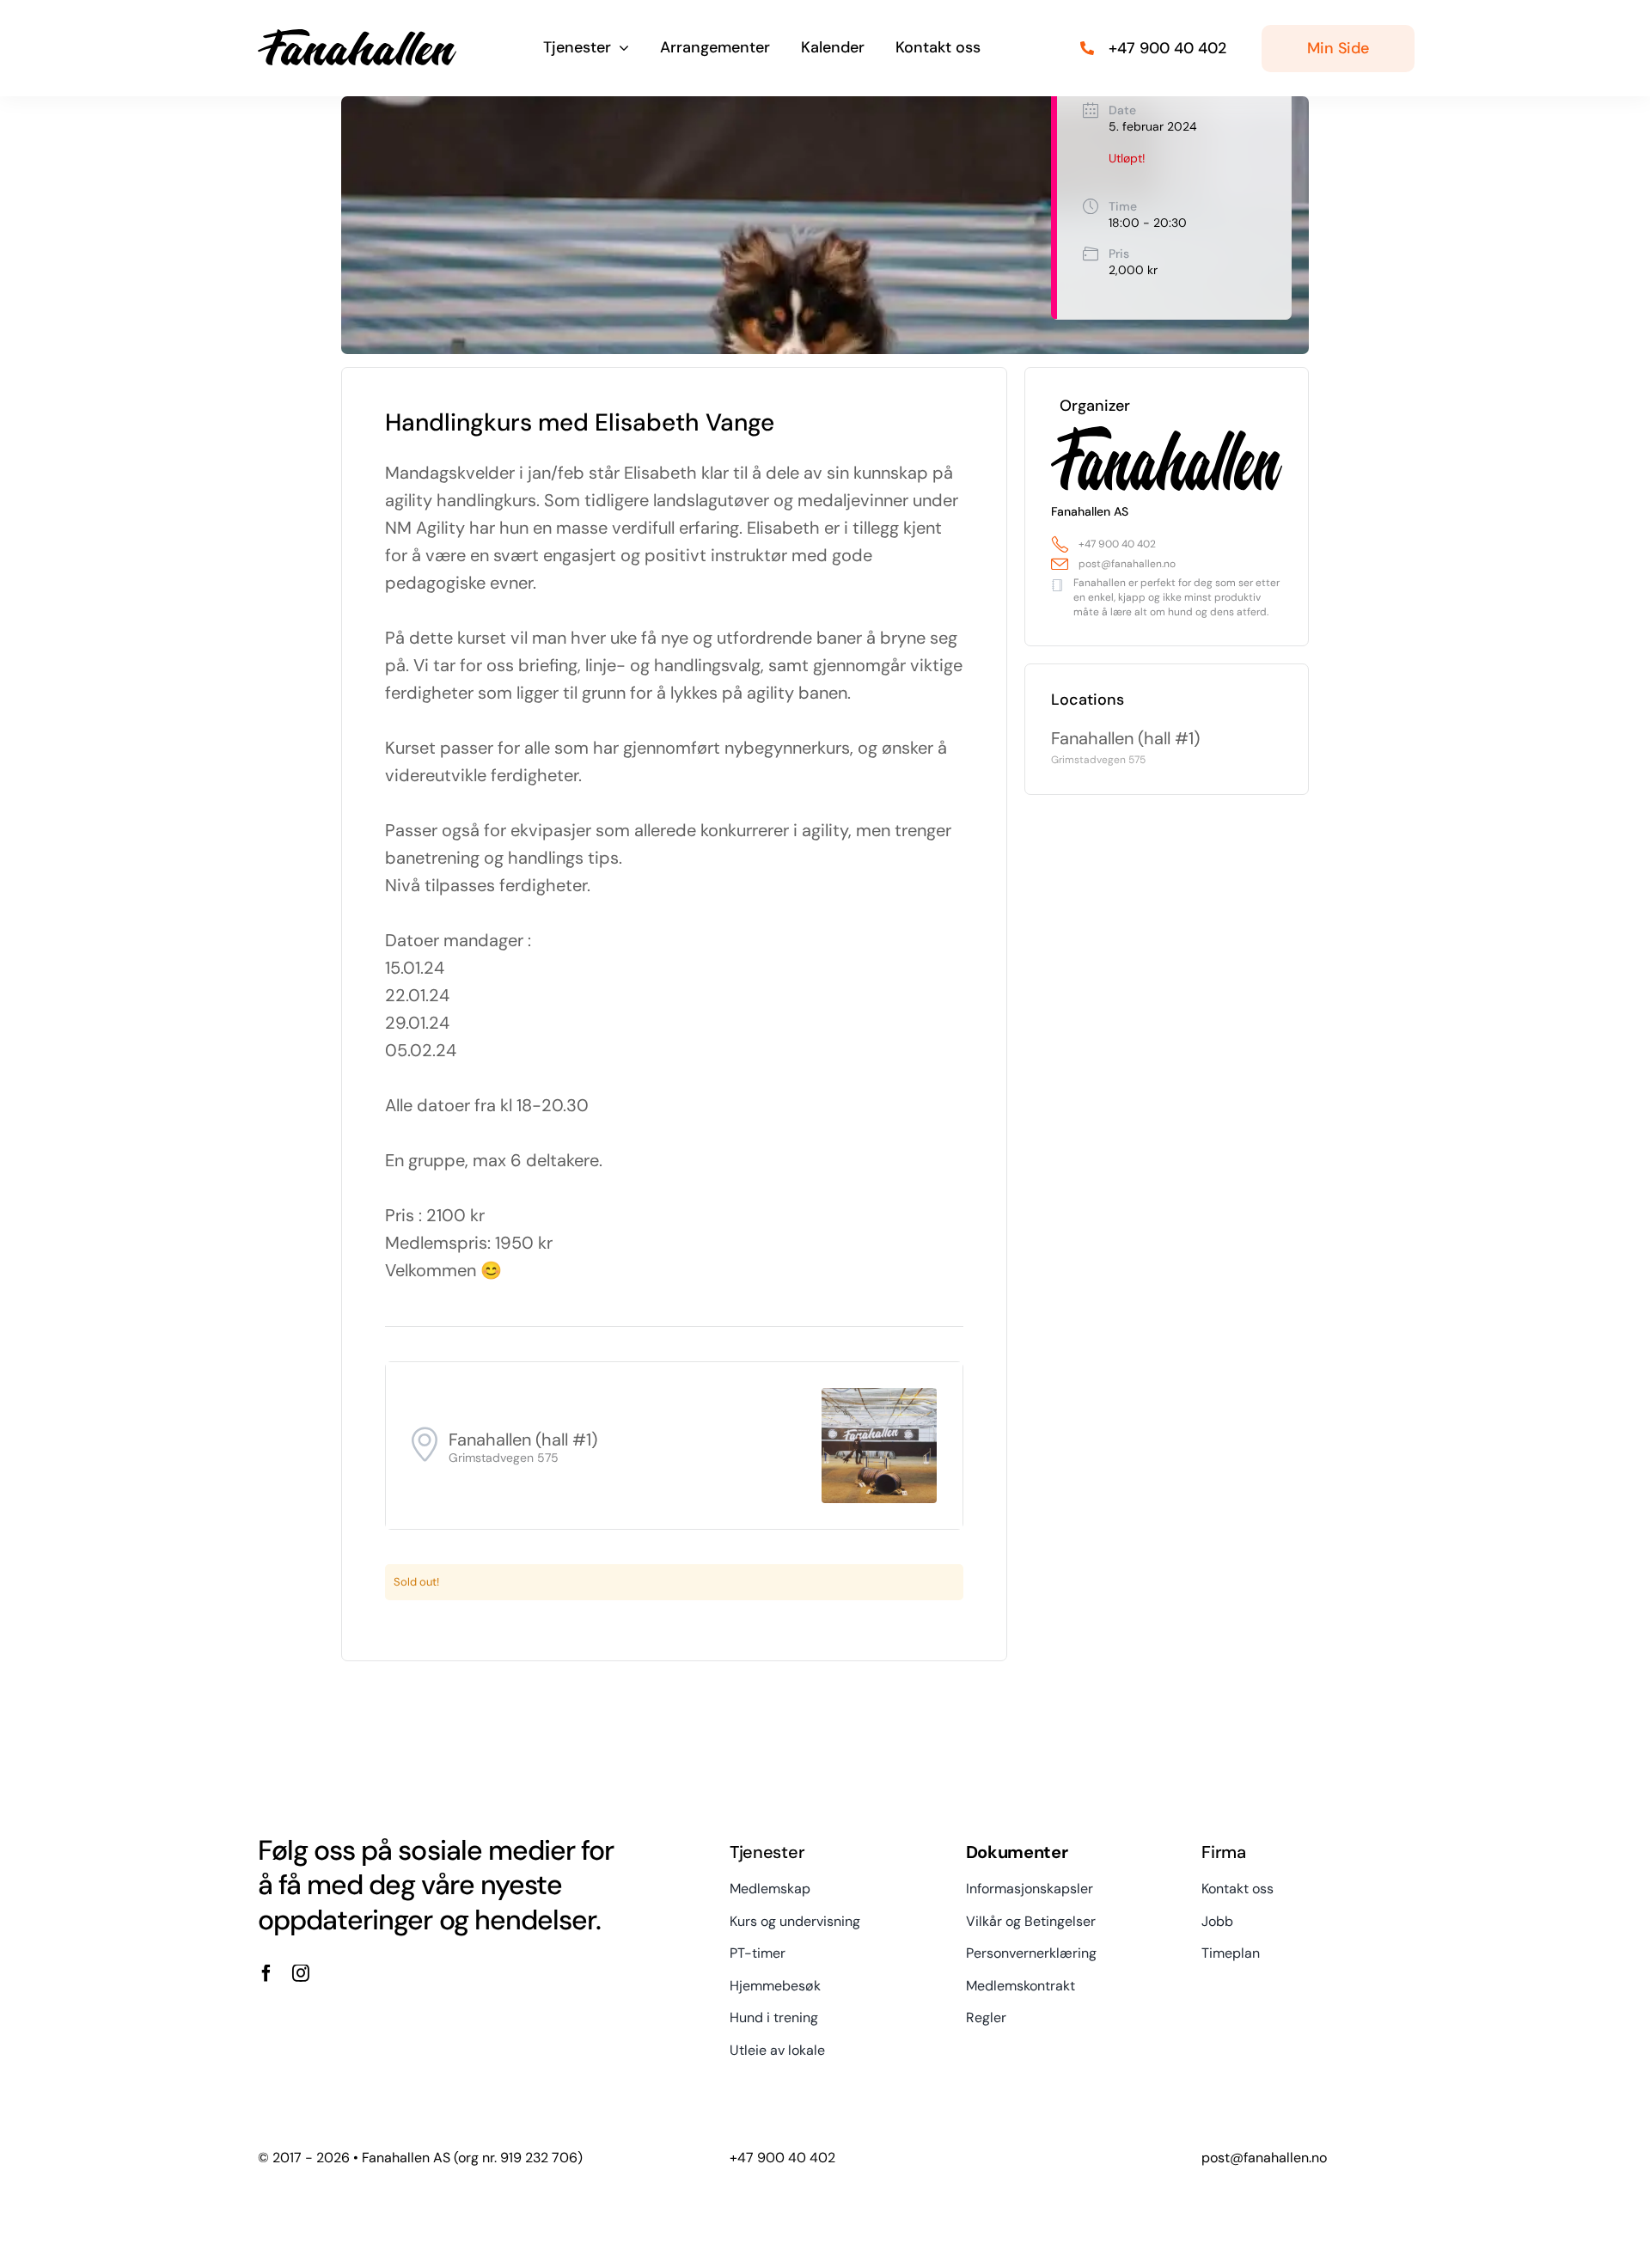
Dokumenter (1017, 1852)
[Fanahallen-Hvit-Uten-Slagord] (357, 35)
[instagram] (301, 1973)
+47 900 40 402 (1117, 544)
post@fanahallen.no (1127, 564)
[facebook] (266, 1973)
